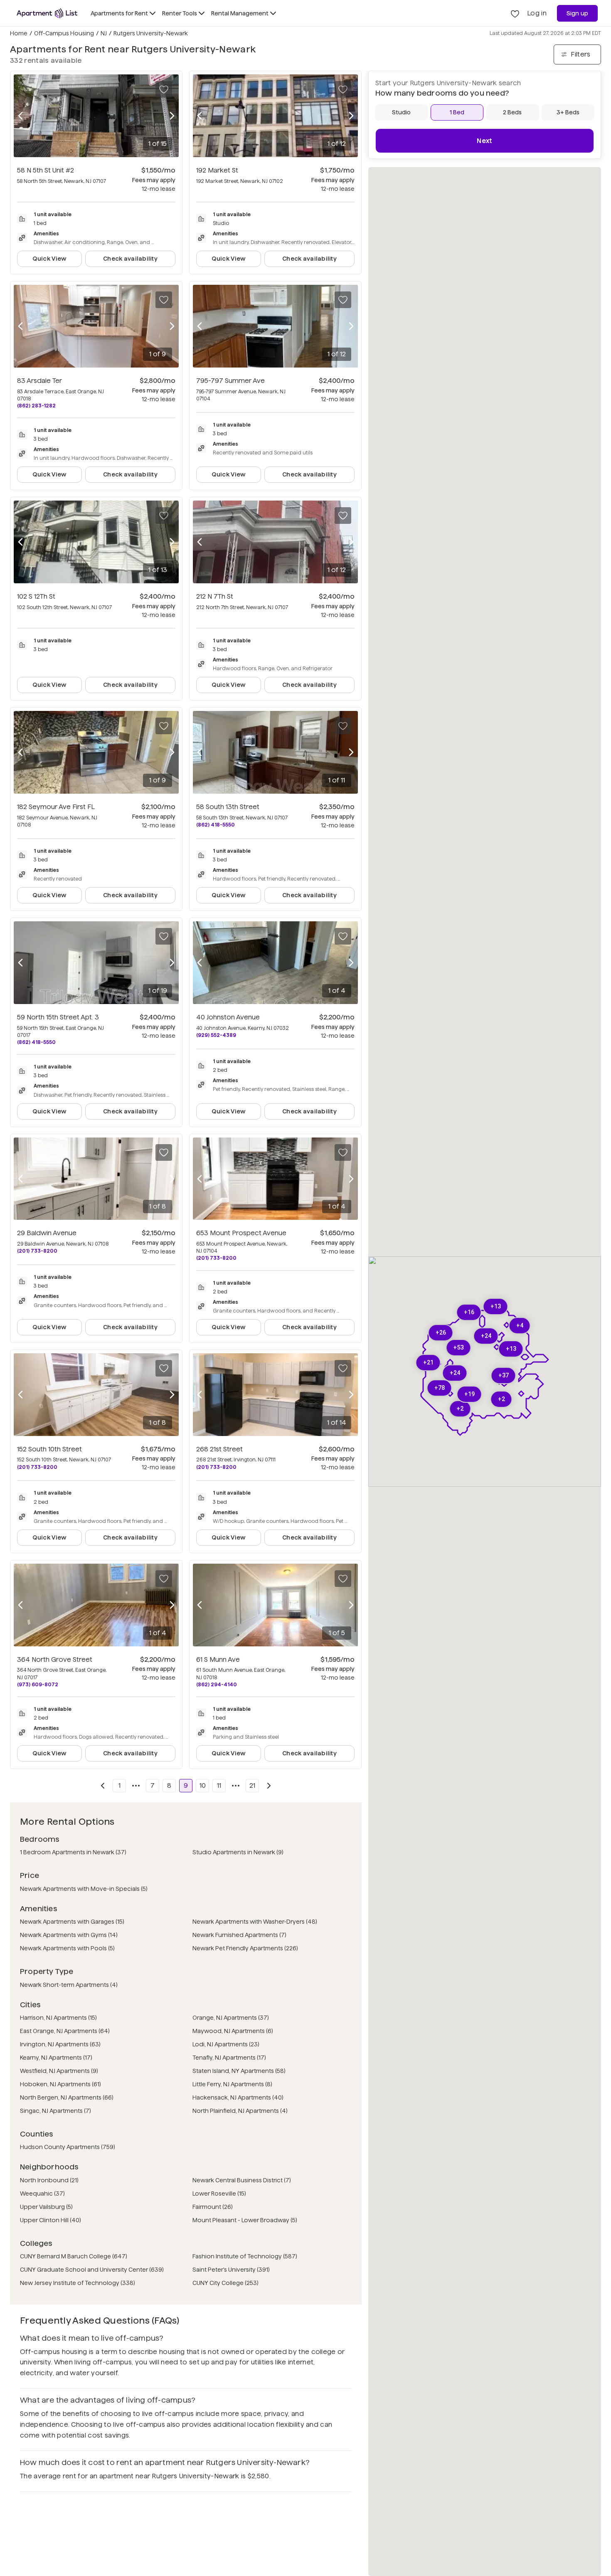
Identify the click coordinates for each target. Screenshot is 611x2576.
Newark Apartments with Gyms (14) (69, 1935)
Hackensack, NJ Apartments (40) (238, 2097)
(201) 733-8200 (37, 1251)
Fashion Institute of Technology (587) (245, 2256)
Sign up (578, 13)
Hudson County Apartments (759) (68, 2147)
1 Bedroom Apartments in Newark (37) (73, 1852)
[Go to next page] (269, 1786)
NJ (104, 33)
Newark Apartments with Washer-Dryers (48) (255, 1922)
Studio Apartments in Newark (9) (238, 1852)
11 (219, 1785)
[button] (504, 1376)
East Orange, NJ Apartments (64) (65, 2031)
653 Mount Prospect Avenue (241, 1233)
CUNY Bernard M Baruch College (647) (74, 2256)
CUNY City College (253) (225, 2283)
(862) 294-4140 (217, 1684)
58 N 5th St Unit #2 (46, 170)
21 (252, 1785)
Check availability (130, 259)
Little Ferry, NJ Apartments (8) (232, 2084)
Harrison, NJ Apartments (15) (58, 2018)
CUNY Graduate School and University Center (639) (92, 2270)
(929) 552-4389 (216, 1035)
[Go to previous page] (103, 1786)
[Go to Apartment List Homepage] (47, 13)
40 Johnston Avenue (228, 1017)
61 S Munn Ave (218, 1659)
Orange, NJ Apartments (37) (231, 2018)
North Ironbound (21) (49, 2180)
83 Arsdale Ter (39, 381)
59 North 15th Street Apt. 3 (58, 1017)
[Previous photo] (20, 116)
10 (203, 1785)
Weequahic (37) (42, 2194)
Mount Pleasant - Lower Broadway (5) (245, 2220)
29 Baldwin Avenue (47, 1233)
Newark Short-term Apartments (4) (69, 1985)
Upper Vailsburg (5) (46, 2207)
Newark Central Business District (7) (242, 2180)
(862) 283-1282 (36, 406)
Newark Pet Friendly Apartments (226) (245, 1948)
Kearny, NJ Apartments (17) (56, 2058)
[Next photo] (172, 116)
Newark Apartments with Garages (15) (72, 1922)
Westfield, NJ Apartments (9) (59, 2071)
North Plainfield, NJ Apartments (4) (240, 2111)
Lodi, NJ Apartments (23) (226, 2044)
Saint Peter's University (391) (231, 2270)
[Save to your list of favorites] (164, 89)
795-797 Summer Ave (230, 381)
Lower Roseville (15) (219, 2194)
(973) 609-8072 (38, 1684)
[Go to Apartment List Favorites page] (515, 13)
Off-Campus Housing (64, 33)
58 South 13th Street (228, 807)
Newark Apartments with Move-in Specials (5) (84, 1889)
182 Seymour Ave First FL (56, 807)
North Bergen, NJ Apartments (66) (67, 2097)
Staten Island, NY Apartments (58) (239, 2071)
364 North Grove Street (55, 1659)
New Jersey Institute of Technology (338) (78, 2283)
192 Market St (217, 170)
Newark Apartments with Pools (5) (67, 1948)
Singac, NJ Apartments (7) (55, 2111)
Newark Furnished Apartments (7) (239, 1935)
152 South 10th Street (49, 1449)
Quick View (50, 259)
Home (19, 33)
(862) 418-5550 (216, 825)
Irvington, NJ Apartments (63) (60, 2044)
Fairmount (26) (213, 2207)
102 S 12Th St (36, 596)
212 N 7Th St (215, 596)
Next (484, 141)
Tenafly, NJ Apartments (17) (229, 2058)
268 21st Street (219, 1449)
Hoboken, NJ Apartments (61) (60, 2084)
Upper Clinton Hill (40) (51, 2220)
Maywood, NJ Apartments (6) (233, 2031)
